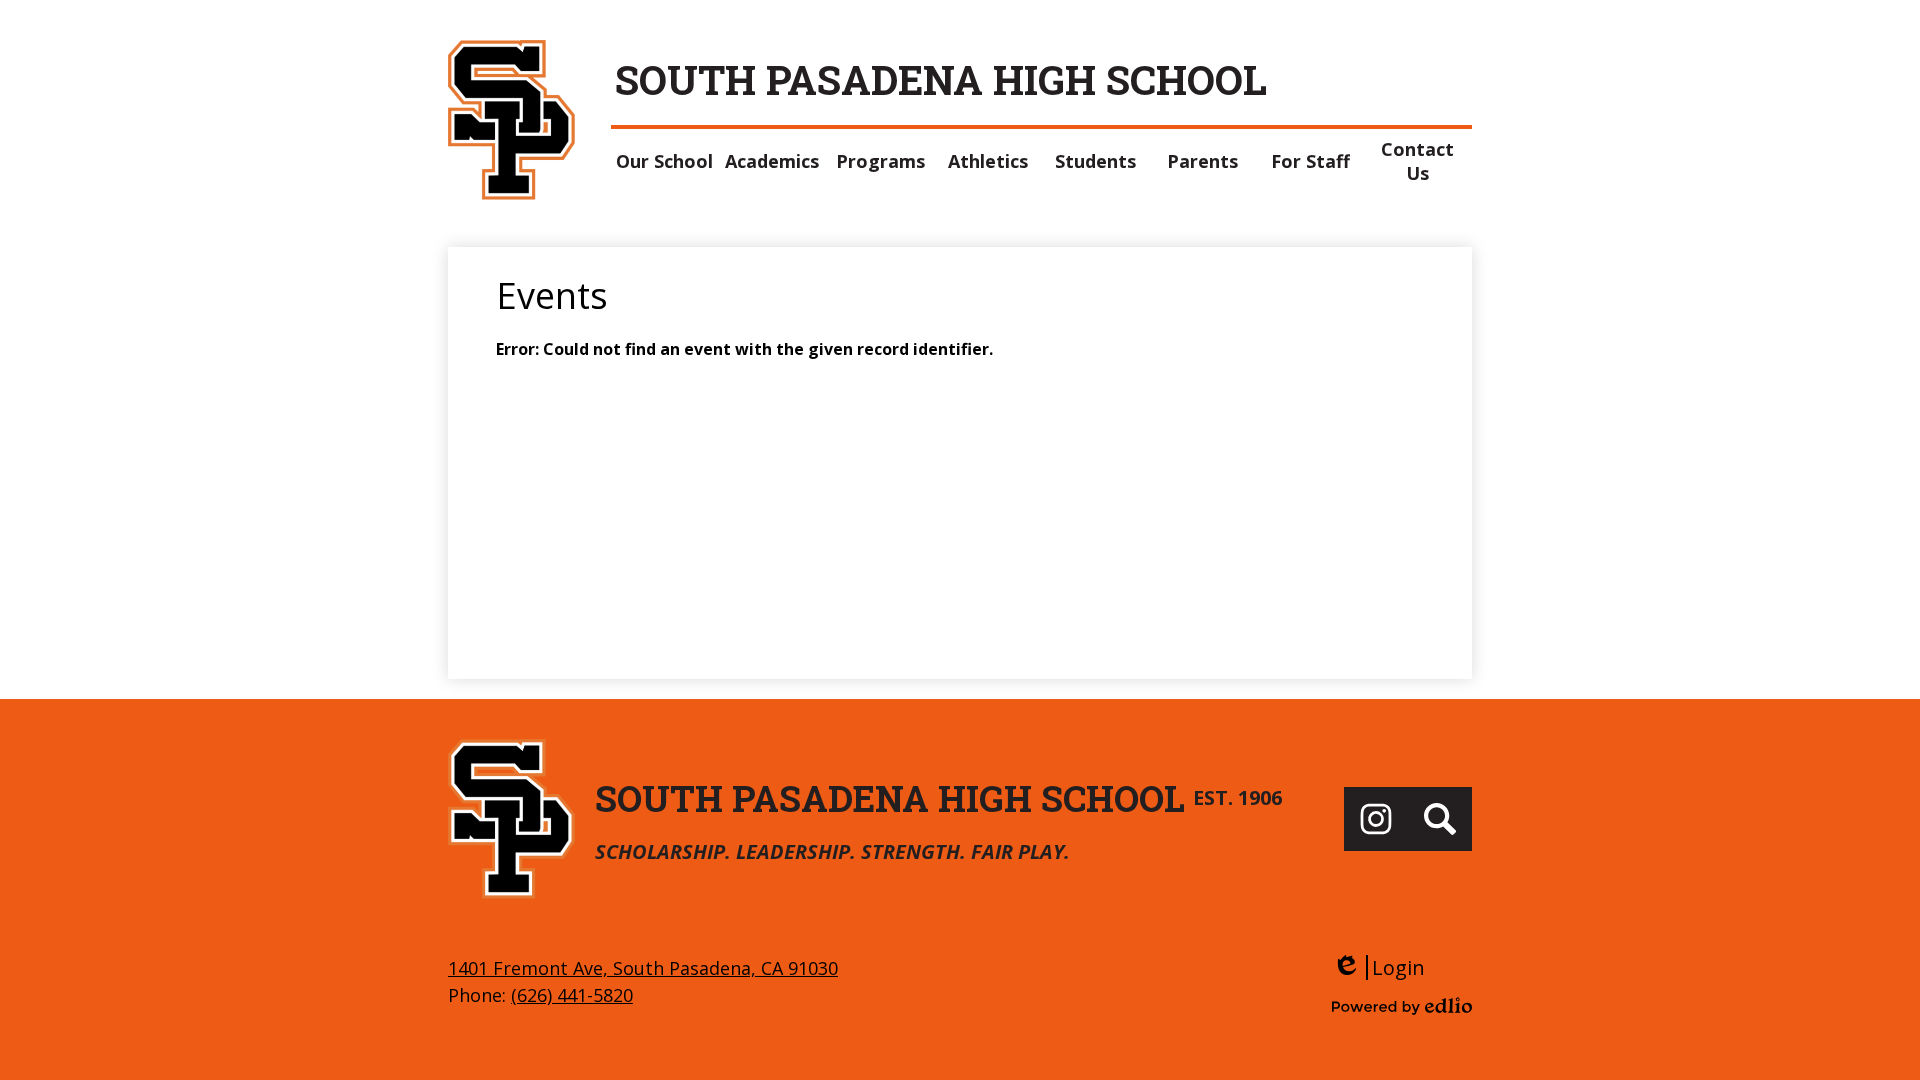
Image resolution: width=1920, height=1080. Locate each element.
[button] (665, 161)
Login (1378, 967)
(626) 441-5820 (572, 995)
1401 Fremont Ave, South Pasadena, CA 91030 (643, 968)
